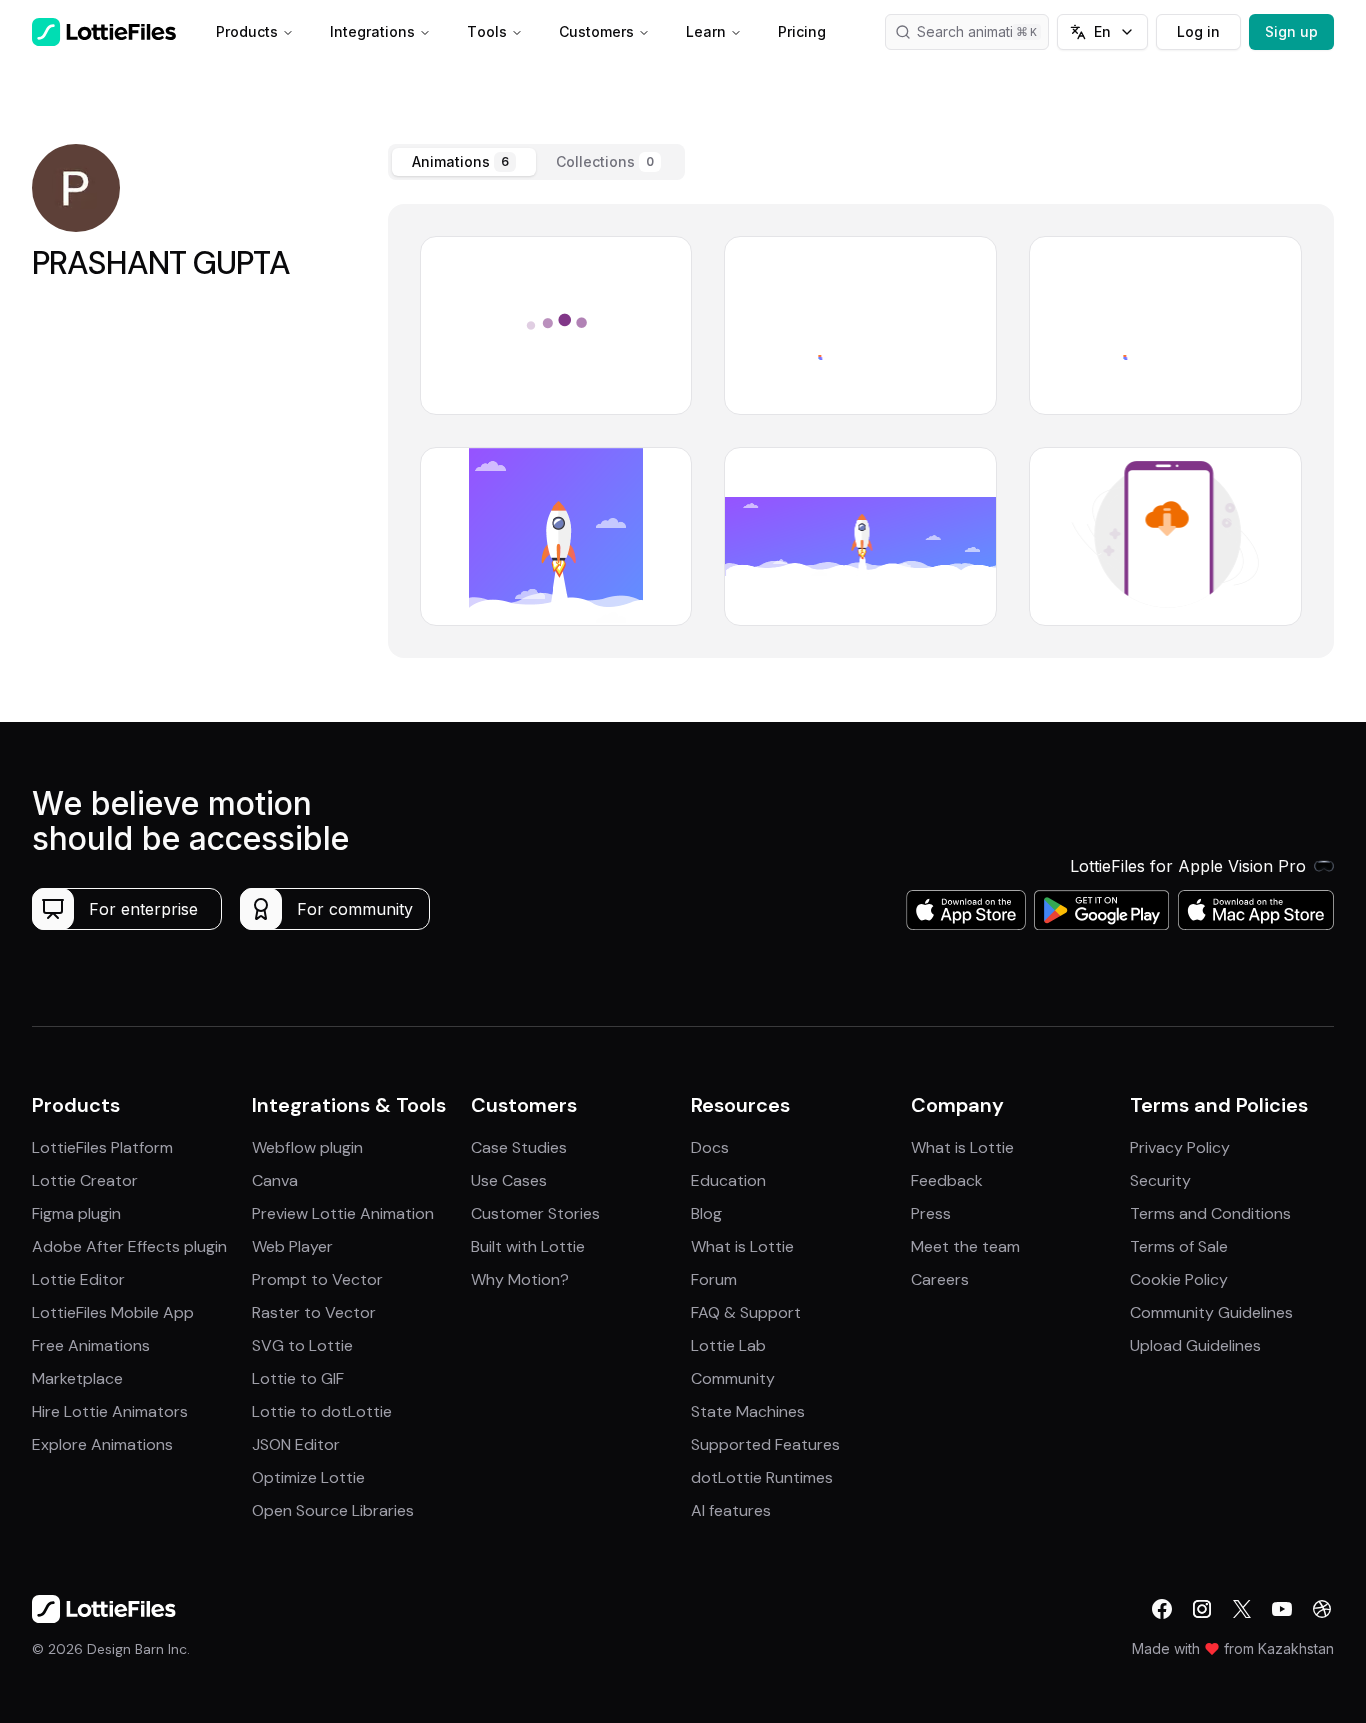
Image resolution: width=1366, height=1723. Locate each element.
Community (733, 1378)
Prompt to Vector (317, 1279)
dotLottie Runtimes (762, 1477)
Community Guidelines (1211, 1312)
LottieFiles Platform (102, 1147)
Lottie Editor (78, 1279)
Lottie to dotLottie (322, 1411)
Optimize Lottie (308, 1477)
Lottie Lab (728, 1345)
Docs (710, 1147)
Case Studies (519, 1147)
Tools (487, 31)
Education (728, 1180)
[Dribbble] (1322, 1609)
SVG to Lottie (302, 1345)
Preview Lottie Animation (343, 1213)
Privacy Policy (1180, 1147)
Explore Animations (102, 1444)
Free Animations (91, 1345)
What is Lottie (742, 1246)
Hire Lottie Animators (110, 1411)
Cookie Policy (1179, 1279)
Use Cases (509, 1180)
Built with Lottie (528, 1246)
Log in (1198, 31)
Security (1160, 1180)
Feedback (947, 1180)
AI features (731, 1510)
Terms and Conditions (1210, 1213)
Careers (940, 1279)
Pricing (802, 31)
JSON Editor (296, 1444)
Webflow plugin (307, 1147)
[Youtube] (1282, 1609)
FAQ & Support (746, 1312)
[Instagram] (1202, 1609)
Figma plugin (76, 1213)
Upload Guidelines (1195, 1345)
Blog (706, 1213)
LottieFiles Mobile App (113, 1312)
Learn (706, 31)
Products (247, 31)
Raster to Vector (314, 1312)
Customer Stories (535, 1213)
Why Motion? (520, 1279)
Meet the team (965, 1246)
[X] (1242, 1609)
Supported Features (765, 1444)
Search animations (977, 31)
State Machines (748, 1411)
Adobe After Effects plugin (129, 1246)
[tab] (464, 162)
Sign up (1291, 31)
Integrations (372, 31)
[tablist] (536, 162)
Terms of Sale (1179, 1246)
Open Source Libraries (333, 1510)
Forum (714, 1279)
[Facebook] (1162, 1609)
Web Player (292, 1246)
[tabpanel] (861, 431)
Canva (275, 1180)
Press (931, 1213)
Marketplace (77, 1378)
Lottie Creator (85, 1180)
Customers (596, 31)
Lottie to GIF (298, 1378)
